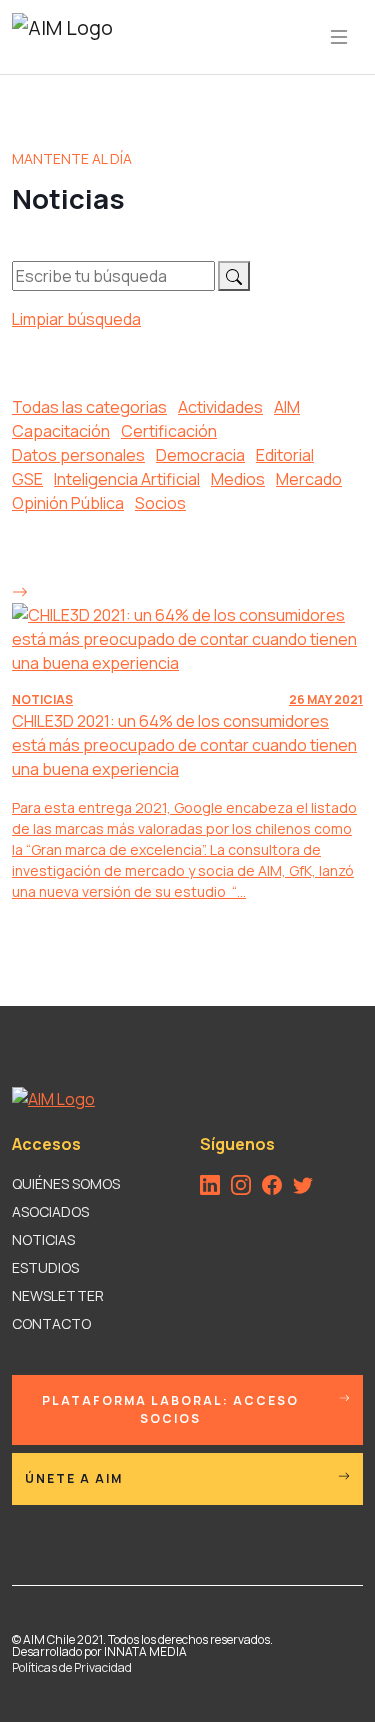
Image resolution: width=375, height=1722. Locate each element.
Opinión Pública (68, 503)
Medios (238, 479)
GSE (27, 479)
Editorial (285, 455)
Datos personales (78, 455)
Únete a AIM (74, 1478)
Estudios (45, 1267)
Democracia (200, 455)
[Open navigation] (339, 37)
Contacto (51, 1323)
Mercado (309, 479)
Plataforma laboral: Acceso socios (170, 1409)
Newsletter (58, 1295)
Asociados (50, 1211)
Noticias (43, 1239)
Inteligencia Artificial (127, 479)
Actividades (220, 407)
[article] (187, 740)
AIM (287, 407)
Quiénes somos (66, 1183)
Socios (160, 503)
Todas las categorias (89, 407)
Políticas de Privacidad (72, 1667)
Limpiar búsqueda (76, 319)
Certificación (169, 431)
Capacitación (61, 431)
